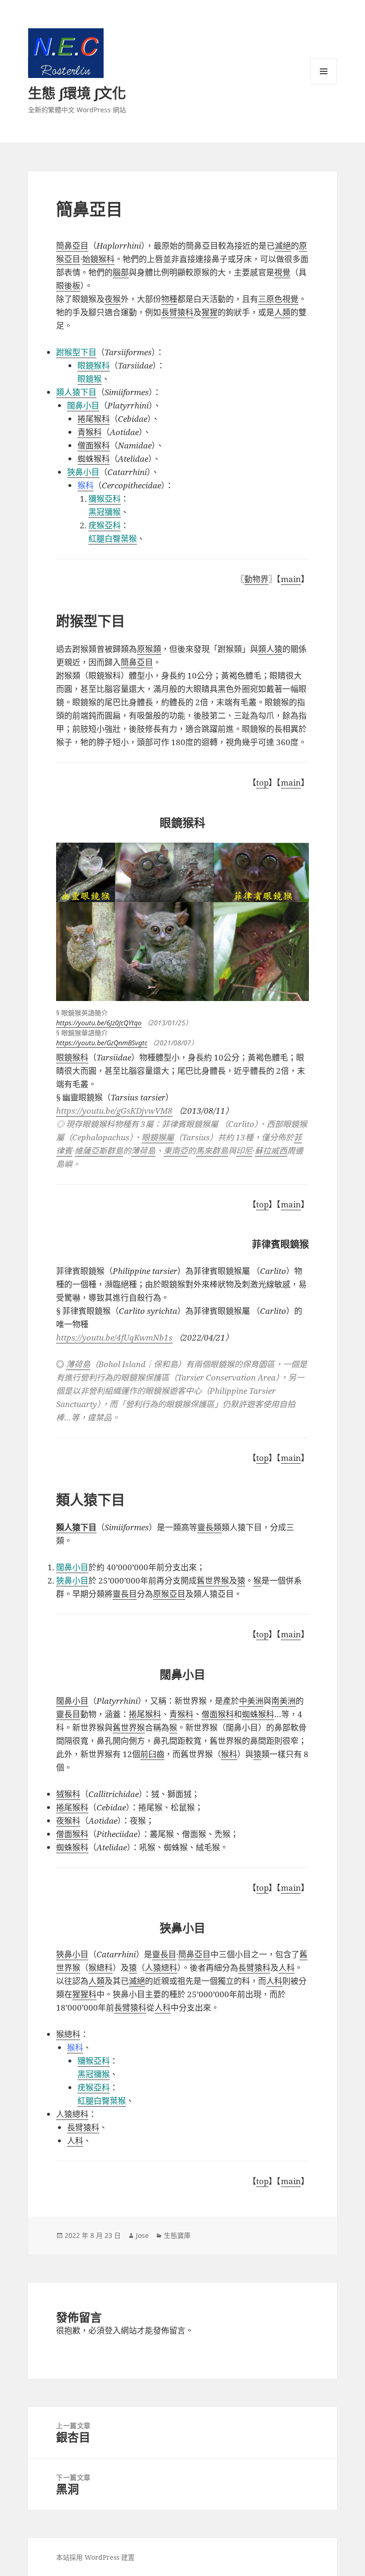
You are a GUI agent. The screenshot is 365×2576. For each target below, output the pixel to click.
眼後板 (68, 286)
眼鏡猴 (90, 379)
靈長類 (209, 1527)
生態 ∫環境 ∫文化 (77, 93)
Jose (142, 2235)
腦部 (121, 272)
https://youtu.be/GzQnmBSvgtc (102, 1043)
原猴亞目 (169, 1594)
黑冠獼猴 (105, 512)
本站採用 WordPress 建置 (95, 2557)
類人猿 (270, 649)
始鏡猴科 (98, 259)
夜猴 (113, 299)
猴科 (229, 1754)
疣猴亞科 (105, 525)
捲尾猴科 (145, 1714)
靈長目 (125, 1594)
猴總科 (101, 1968)
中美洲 (251, 1701)
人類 (282, 312)
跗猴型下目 (76, 352)
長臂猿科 (177, 312)
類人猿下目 (76, 392)
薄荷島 (78, 1364)
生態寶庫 (177, 2235)
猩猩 (210, 312)
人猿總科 (161, 1968)
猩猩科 (84, 1994)
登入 (113, 2330)
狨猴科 (68, 1794)
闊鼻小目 (72, 1567)
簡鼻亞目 (72, 246)
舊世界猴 (213, 1580)
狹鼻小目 (72, 1580)
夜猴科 (68, 1821)
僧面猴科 (218, 1714)
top (262, 783)
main (291, 579)
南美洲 (283, 1701)
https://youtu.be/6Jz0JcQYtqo (99, 1023)
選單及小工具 (324, 71)
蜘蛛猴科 (258, 1714)
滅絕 (283, 246)
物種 (169, 299)
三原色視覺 (278, 299)
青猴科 (181, 1714)
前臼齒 (152, 1754)
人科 (287, 1968)
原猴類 (149, 649)
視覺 (282, 272)
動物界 (256, 579)
